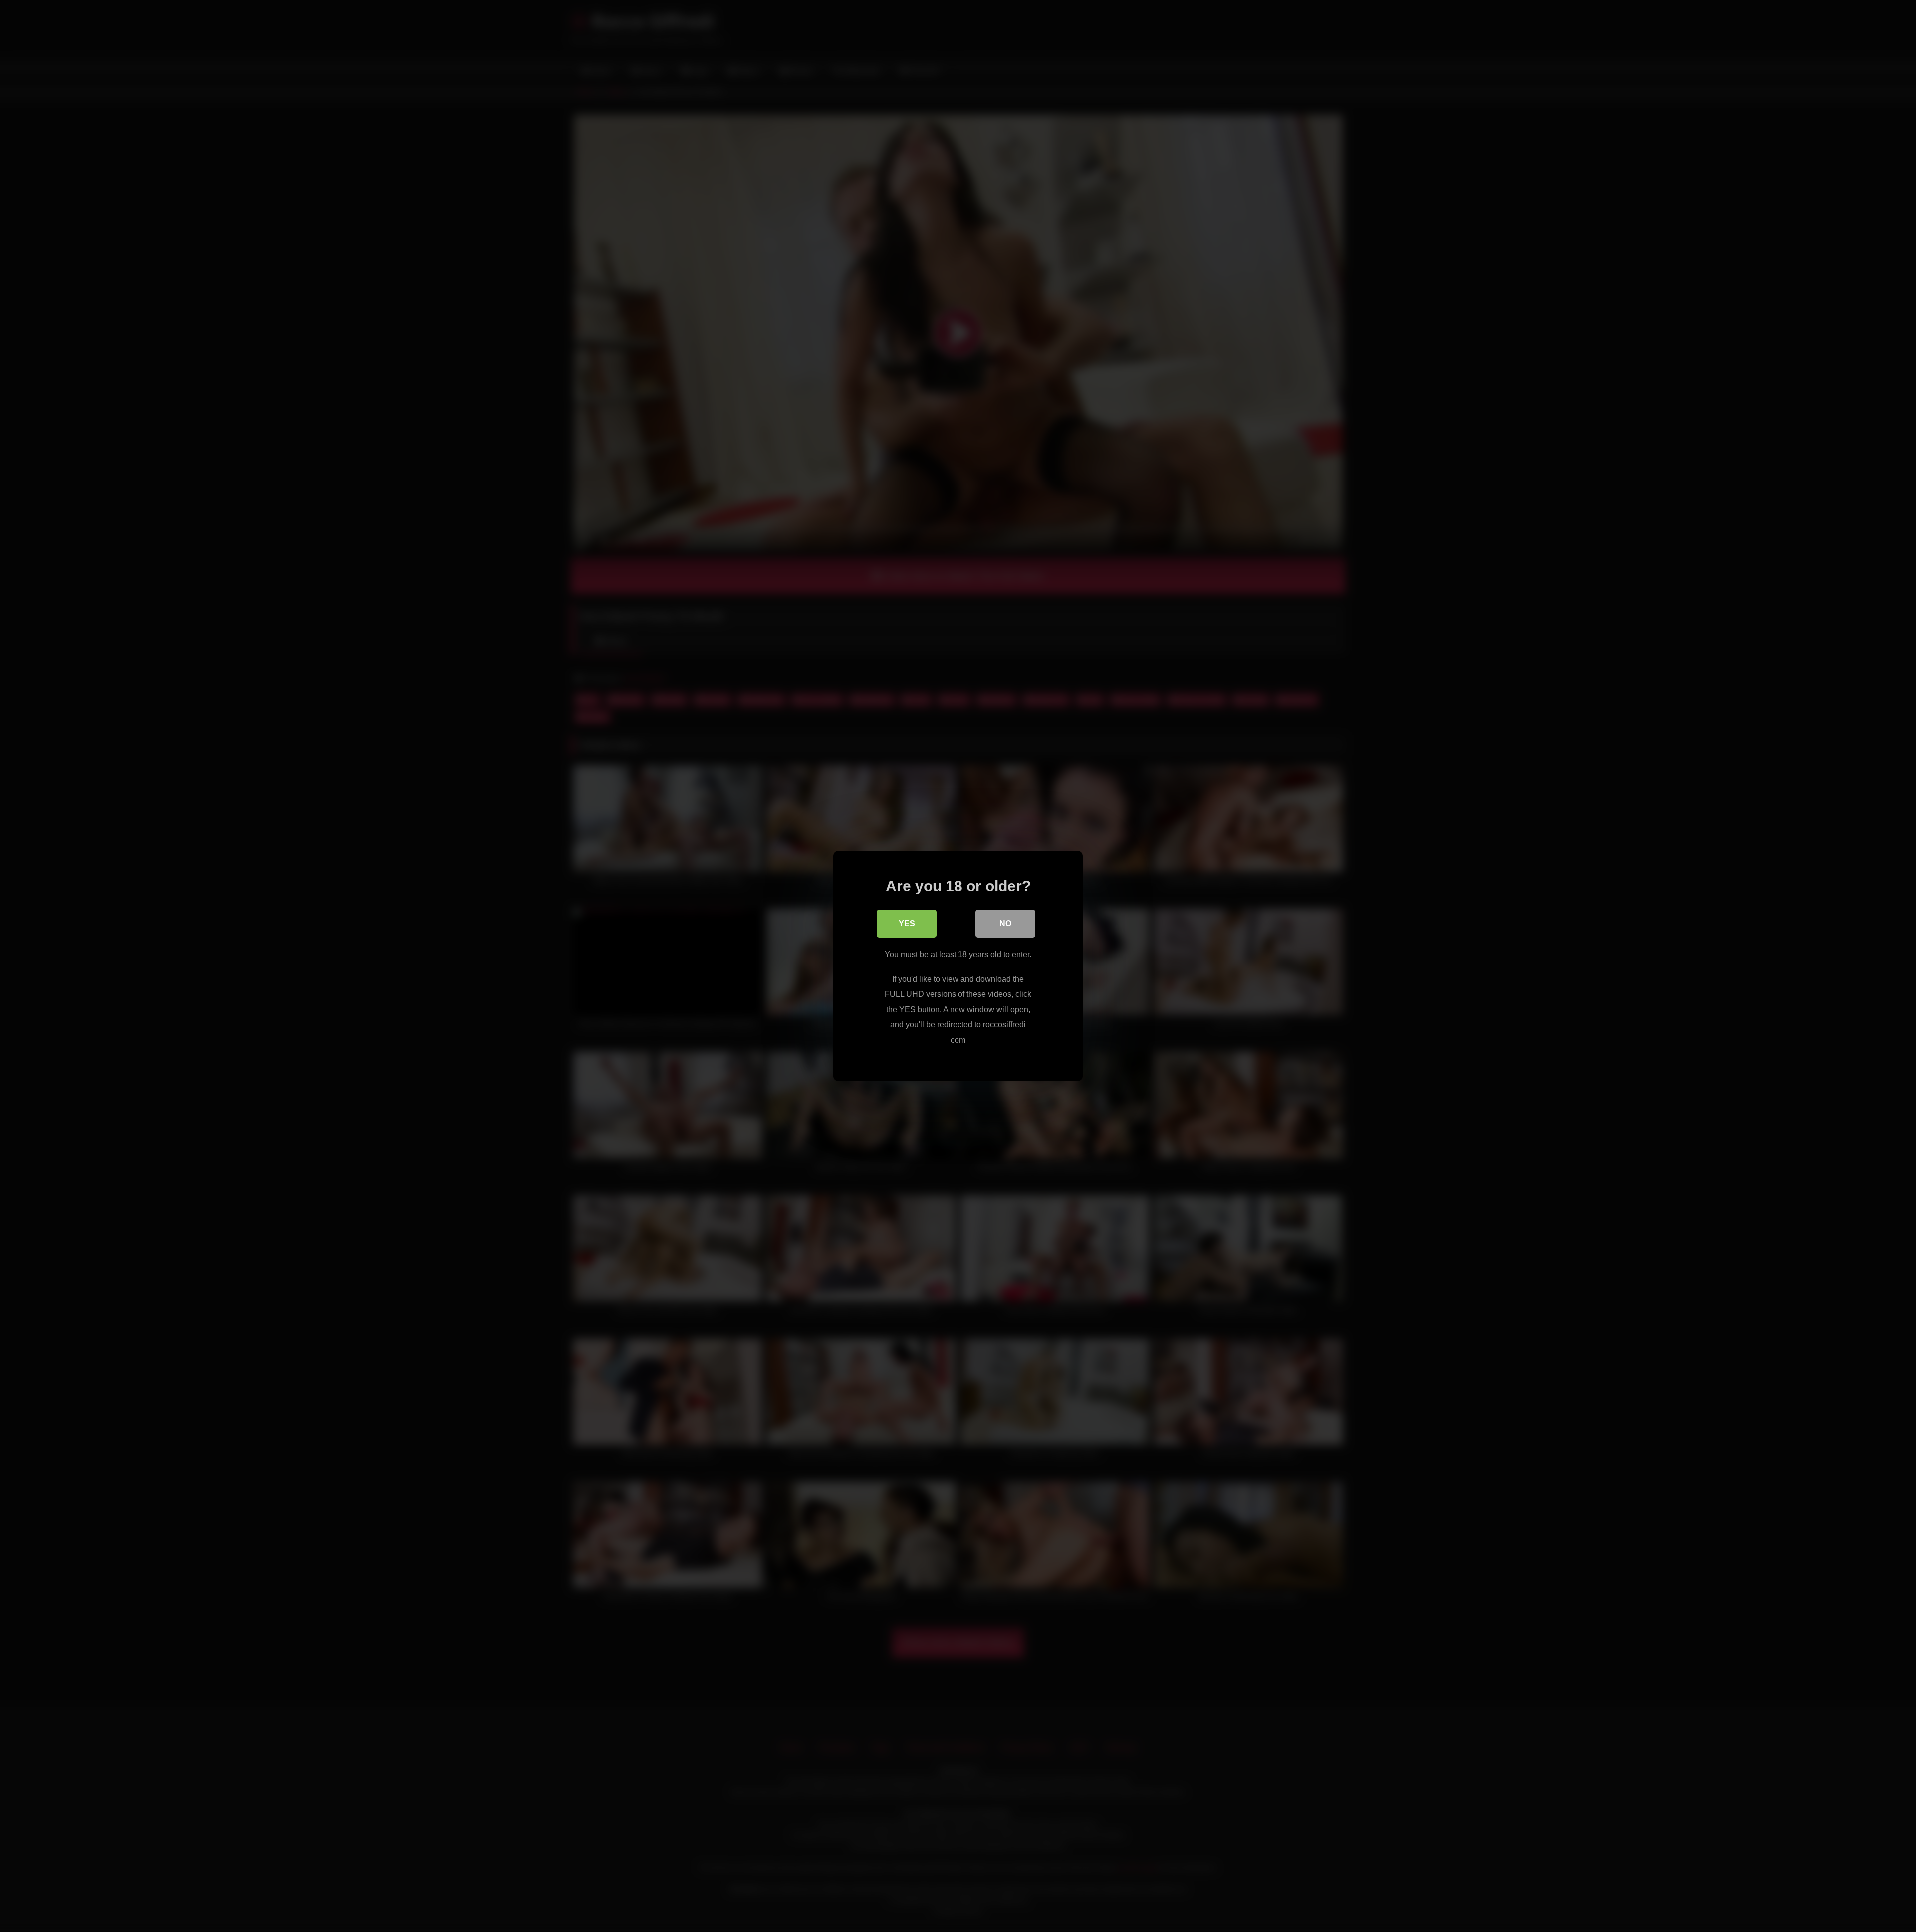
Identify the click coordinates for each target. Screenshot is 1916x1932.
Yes (907, 923)
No (1005, 923)
